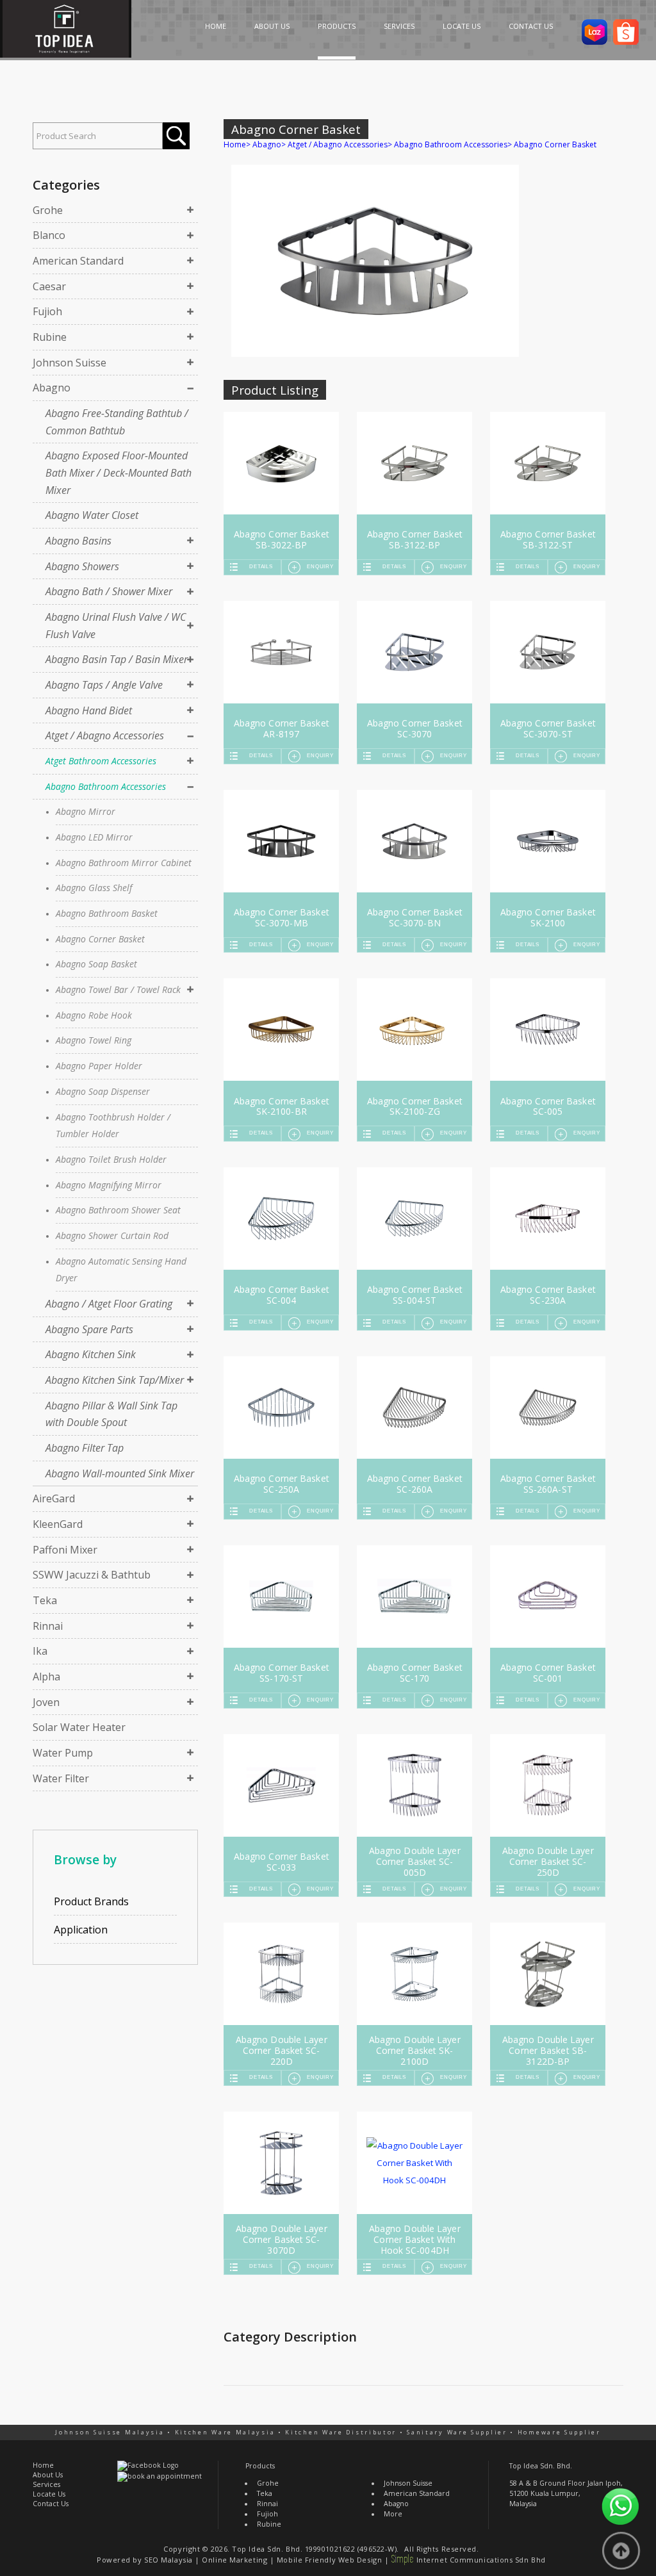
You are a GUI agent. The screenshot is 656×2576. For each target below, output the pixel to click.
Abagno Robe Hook (94, 1015)
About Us (48, 2475)
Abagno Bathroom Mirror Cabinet (124, 863)
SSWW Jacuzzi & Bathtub (92, 1575)
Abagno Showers (82, 566)
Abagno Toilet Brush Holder (111, 1159)
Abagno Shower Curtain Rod (112, 1235)
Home (235, 144)
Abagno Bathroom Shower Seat (118, 1210)
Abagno (52, 388)
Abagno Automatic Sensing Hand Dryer (121, 1270)
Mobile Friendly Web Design (329, 2560)
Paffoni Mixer (65, 1550)
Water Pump (63, 1753)
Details (261, 567)
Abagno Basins (78, 541)
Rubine (50, 337)
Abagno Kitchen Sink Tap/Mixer (115, 1380)
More (393, 2514)
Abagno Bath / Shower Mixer (109, 591)
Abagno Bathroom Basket (107, 913)
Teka (45, 1600)
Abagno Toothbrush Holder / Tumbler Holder (113, 1126)
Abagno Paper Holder (99, 1066)
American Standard (78, 261)
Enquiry (320, 567)
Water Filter (61, 1778)
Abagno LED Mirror (94, 837)
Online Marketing (234, 2560)
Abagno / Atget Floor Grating (109, 1304)
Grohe (48, 210)
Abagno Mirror (86, 811)
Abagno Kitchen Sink (91, 1354)
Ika (40, 1651)
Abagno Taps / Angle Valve (104, 685)
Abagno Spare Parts (89, 1329)
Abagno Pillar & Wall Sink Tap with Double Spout (111, 1414)
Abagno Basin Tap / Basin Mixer (117, 659)
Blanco (49, 235)
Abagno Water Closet (92, 515)
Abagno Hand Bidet (89, 710)
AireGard (54, 1498)
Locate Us (49, 2494)
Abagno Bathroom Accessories (106, 786)
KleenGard (58, 1524)
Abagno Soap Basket (96, 964)
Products (260, 2466)
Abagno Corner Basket (100, 939)
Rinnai (48, 1626)
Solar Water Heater (79, 1727)
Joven (46, 1702)
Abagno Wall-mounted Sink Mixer (120, 1473)
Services (46, 2484)
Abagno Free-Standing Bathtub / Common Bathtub (117, 422)
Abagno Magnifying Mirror (109, 1185)
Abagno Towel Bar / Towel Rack (118, 989)
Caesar (49, 286)
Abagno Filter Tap (85, 1448)
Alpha (46, 1677)
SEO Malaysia (168, 2560)
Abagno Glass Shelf (94, 888)
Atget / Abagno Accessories (105, 735)
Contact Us (51, 2504)
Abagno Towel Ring (94, 1040)
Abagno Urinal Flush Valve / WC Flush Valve (116, 626)
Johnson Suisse (70, 363)
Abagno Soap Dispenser (103, 1091)
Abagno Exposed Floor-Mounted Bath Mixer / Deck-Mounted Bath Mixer (119, 472)
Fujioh (47, 311)
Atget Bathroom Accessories (101, 761)
